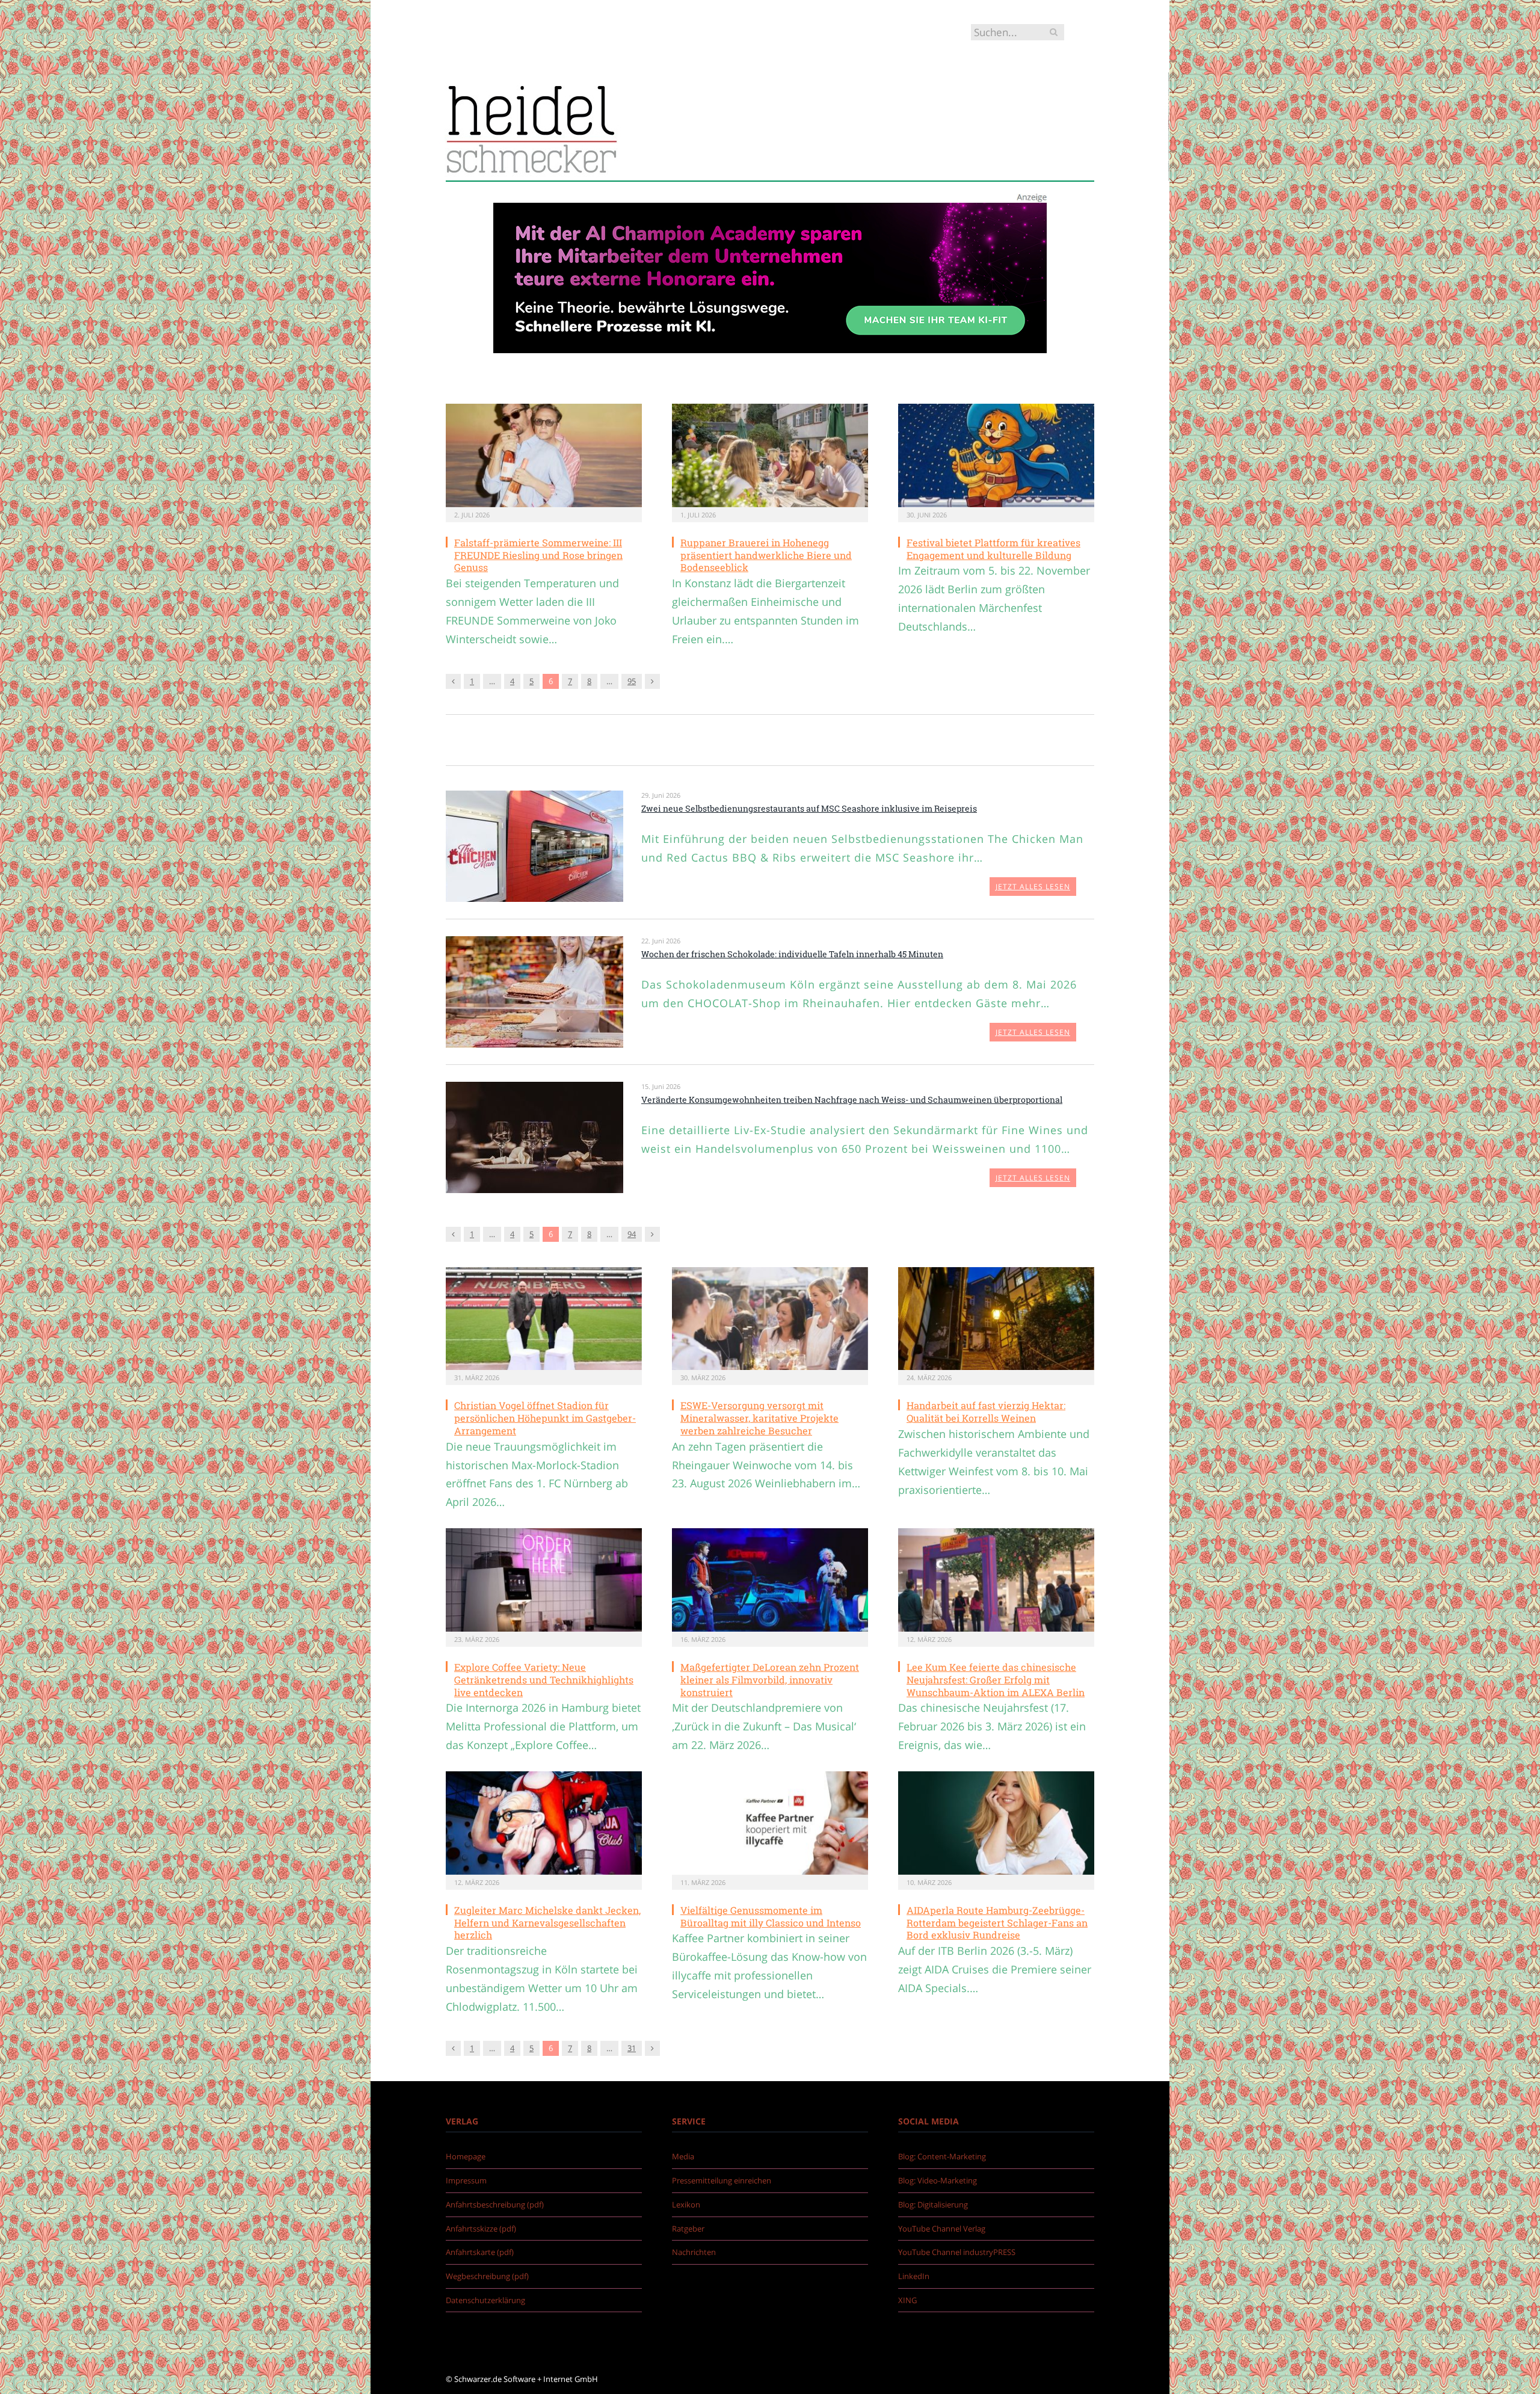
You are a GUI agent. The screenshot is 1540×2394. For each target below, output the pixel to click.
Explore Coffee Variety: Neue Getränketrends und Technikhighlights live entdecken (544, 1680)
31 (632, 2048)
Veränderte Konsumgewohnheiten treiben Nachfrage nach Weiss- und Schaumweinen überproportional (852, 1100)
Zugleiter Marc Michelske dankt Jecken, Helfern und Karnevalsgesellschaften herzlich (547, 1923)
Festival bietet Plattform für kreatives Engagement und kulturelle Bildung (993, 549)
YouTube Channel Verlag (942, 2229)
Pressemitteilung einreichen (722, 2180)
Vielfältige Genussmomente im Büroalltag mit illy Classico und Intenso (771, 1916)
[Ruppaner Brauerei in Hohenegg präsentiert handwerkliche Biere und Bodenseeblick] (770, 455)
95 (632, 681)
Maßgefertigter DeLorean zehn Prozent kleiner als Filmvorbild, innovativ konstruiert (770, 1680)
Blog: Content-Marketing (942, 2156)
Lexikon (686, 2204)
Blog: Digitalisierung (933, 2204)
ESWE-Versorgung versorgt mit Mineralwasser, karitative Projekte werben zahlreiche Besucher (759, 1418)
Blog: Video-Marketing (938, 2180)
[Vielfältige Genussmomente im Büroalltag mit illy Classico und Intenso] (770, 1823)
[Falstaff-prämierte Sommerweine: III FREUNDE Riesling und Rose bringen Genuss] (544, 455)
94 (632, 1234)
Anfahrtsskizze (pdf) (481, 2229)
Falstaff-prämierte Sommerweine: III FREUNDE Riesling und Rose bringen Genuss (538, 555)
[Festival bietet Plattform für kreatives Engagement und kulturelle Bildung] (996, 455)
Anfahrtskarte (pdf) (480, 2252)
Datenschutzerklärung (485, 2300)
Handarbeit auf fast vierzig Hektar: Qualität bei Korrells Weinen (986, 1411)
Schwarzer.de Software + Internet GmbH (526, 2379)
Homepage (466, 2156)
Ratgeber (688, 2229)
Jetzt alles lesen (1033, 887)
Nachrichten (694, 2252)
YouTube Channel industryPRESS (957, 2252)
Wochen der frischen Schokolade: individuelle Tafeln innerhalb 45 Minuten (792, 954)
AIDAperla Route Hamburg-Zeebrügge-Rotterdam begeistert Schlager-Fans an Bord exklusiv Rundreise (997, 1923)
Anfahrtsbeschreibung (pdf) (495, 2204)
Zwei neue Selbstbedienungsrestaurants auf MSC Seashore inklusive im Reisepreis (809, 808)
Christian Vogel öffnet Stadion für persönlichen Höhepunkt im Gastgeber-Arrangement (545, 1418)
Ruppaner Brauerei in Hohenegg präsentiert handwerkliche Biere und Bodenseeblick (766, 555)
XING (907, 2300)
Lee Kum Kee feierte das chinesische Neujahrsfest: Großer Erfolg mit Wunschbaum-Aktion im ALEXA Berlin (996, 1680)
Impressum (466, 2180)
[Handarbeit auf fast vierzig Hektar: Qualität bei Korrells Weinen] (996, 1319)
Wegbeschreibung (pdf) (487, 2276)
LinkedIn (914, 2276)
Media (683, 2156)
